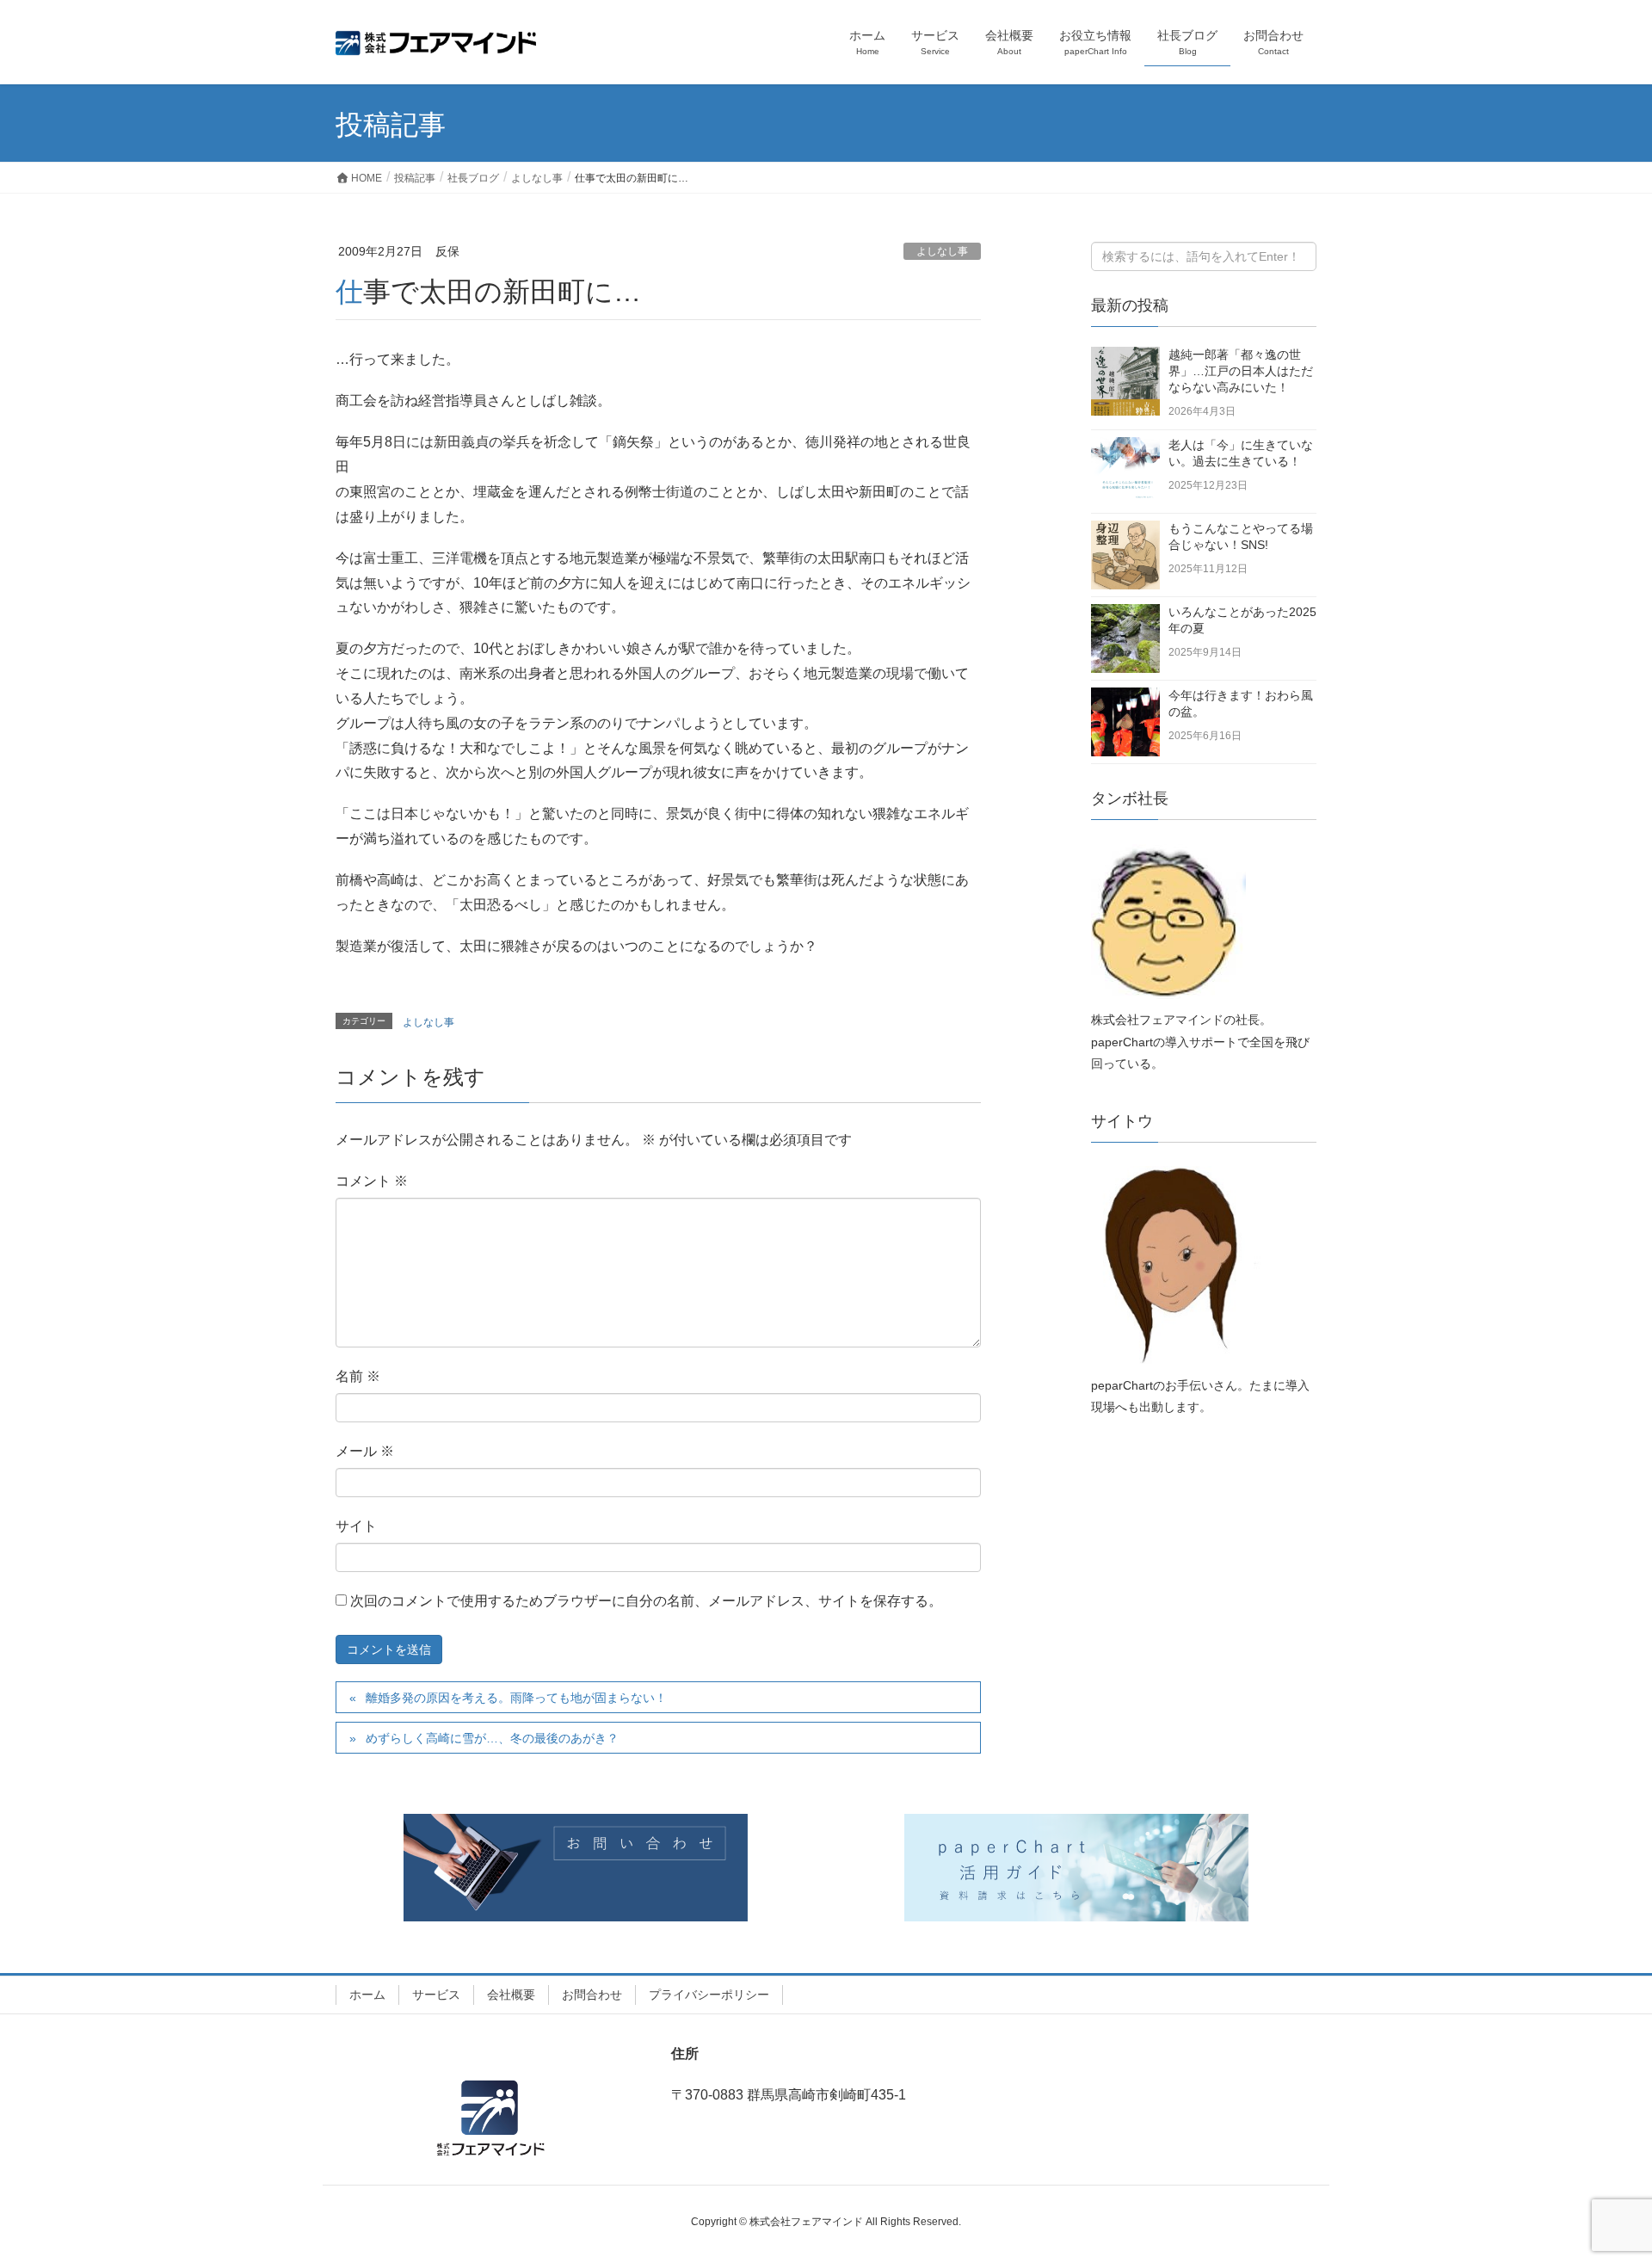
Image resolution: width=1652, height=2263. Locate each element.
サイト (356, 1526)
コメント (372, 1181)
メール (365, 1451)
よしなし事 (942, 251)
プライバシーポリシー (709, 1995)
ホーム (367, 1995)
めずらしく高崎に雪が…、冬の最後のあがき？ (492, 1738)
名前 (358, 1376)
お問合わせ (592, 1995)
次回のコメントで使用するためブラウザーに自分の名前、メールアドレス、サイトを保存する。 (646, 1601)
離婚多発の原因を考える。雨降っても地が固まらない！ (516, 1698)
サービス (436, 1995)
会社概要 (511, 1995)
